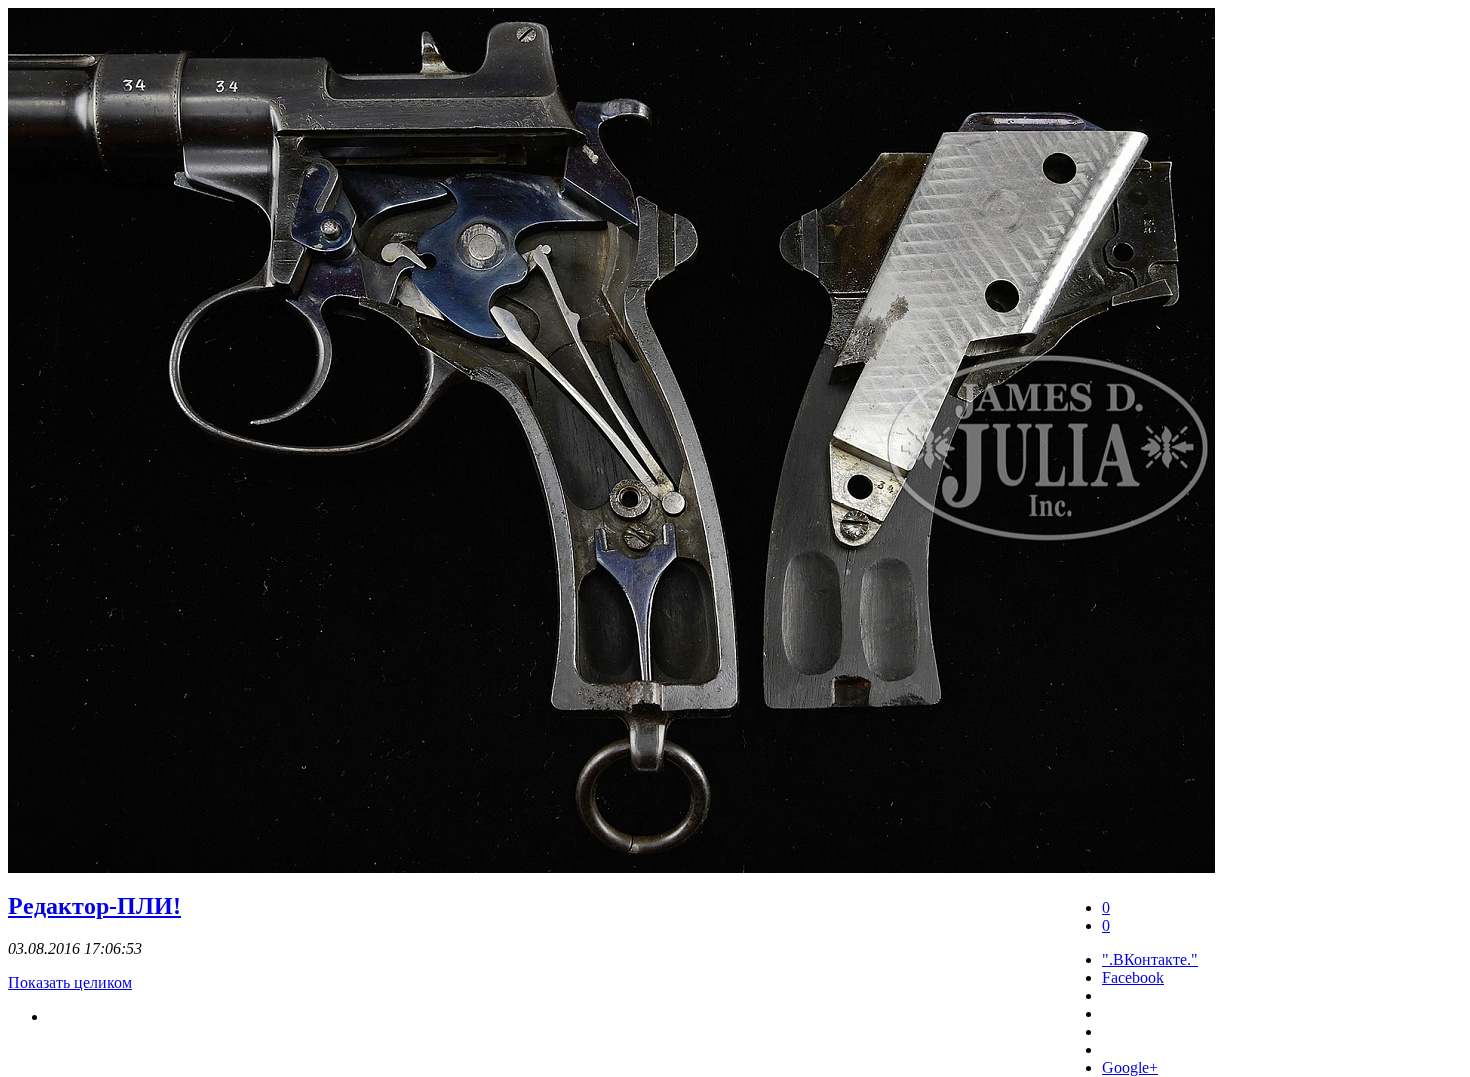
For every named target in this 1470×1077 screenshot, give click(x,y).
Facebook (1133, 977)
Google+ (1130, 1067)
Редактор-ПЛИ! (94, 906)
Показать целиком (70, 982)
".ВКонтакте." (1150, 959)
